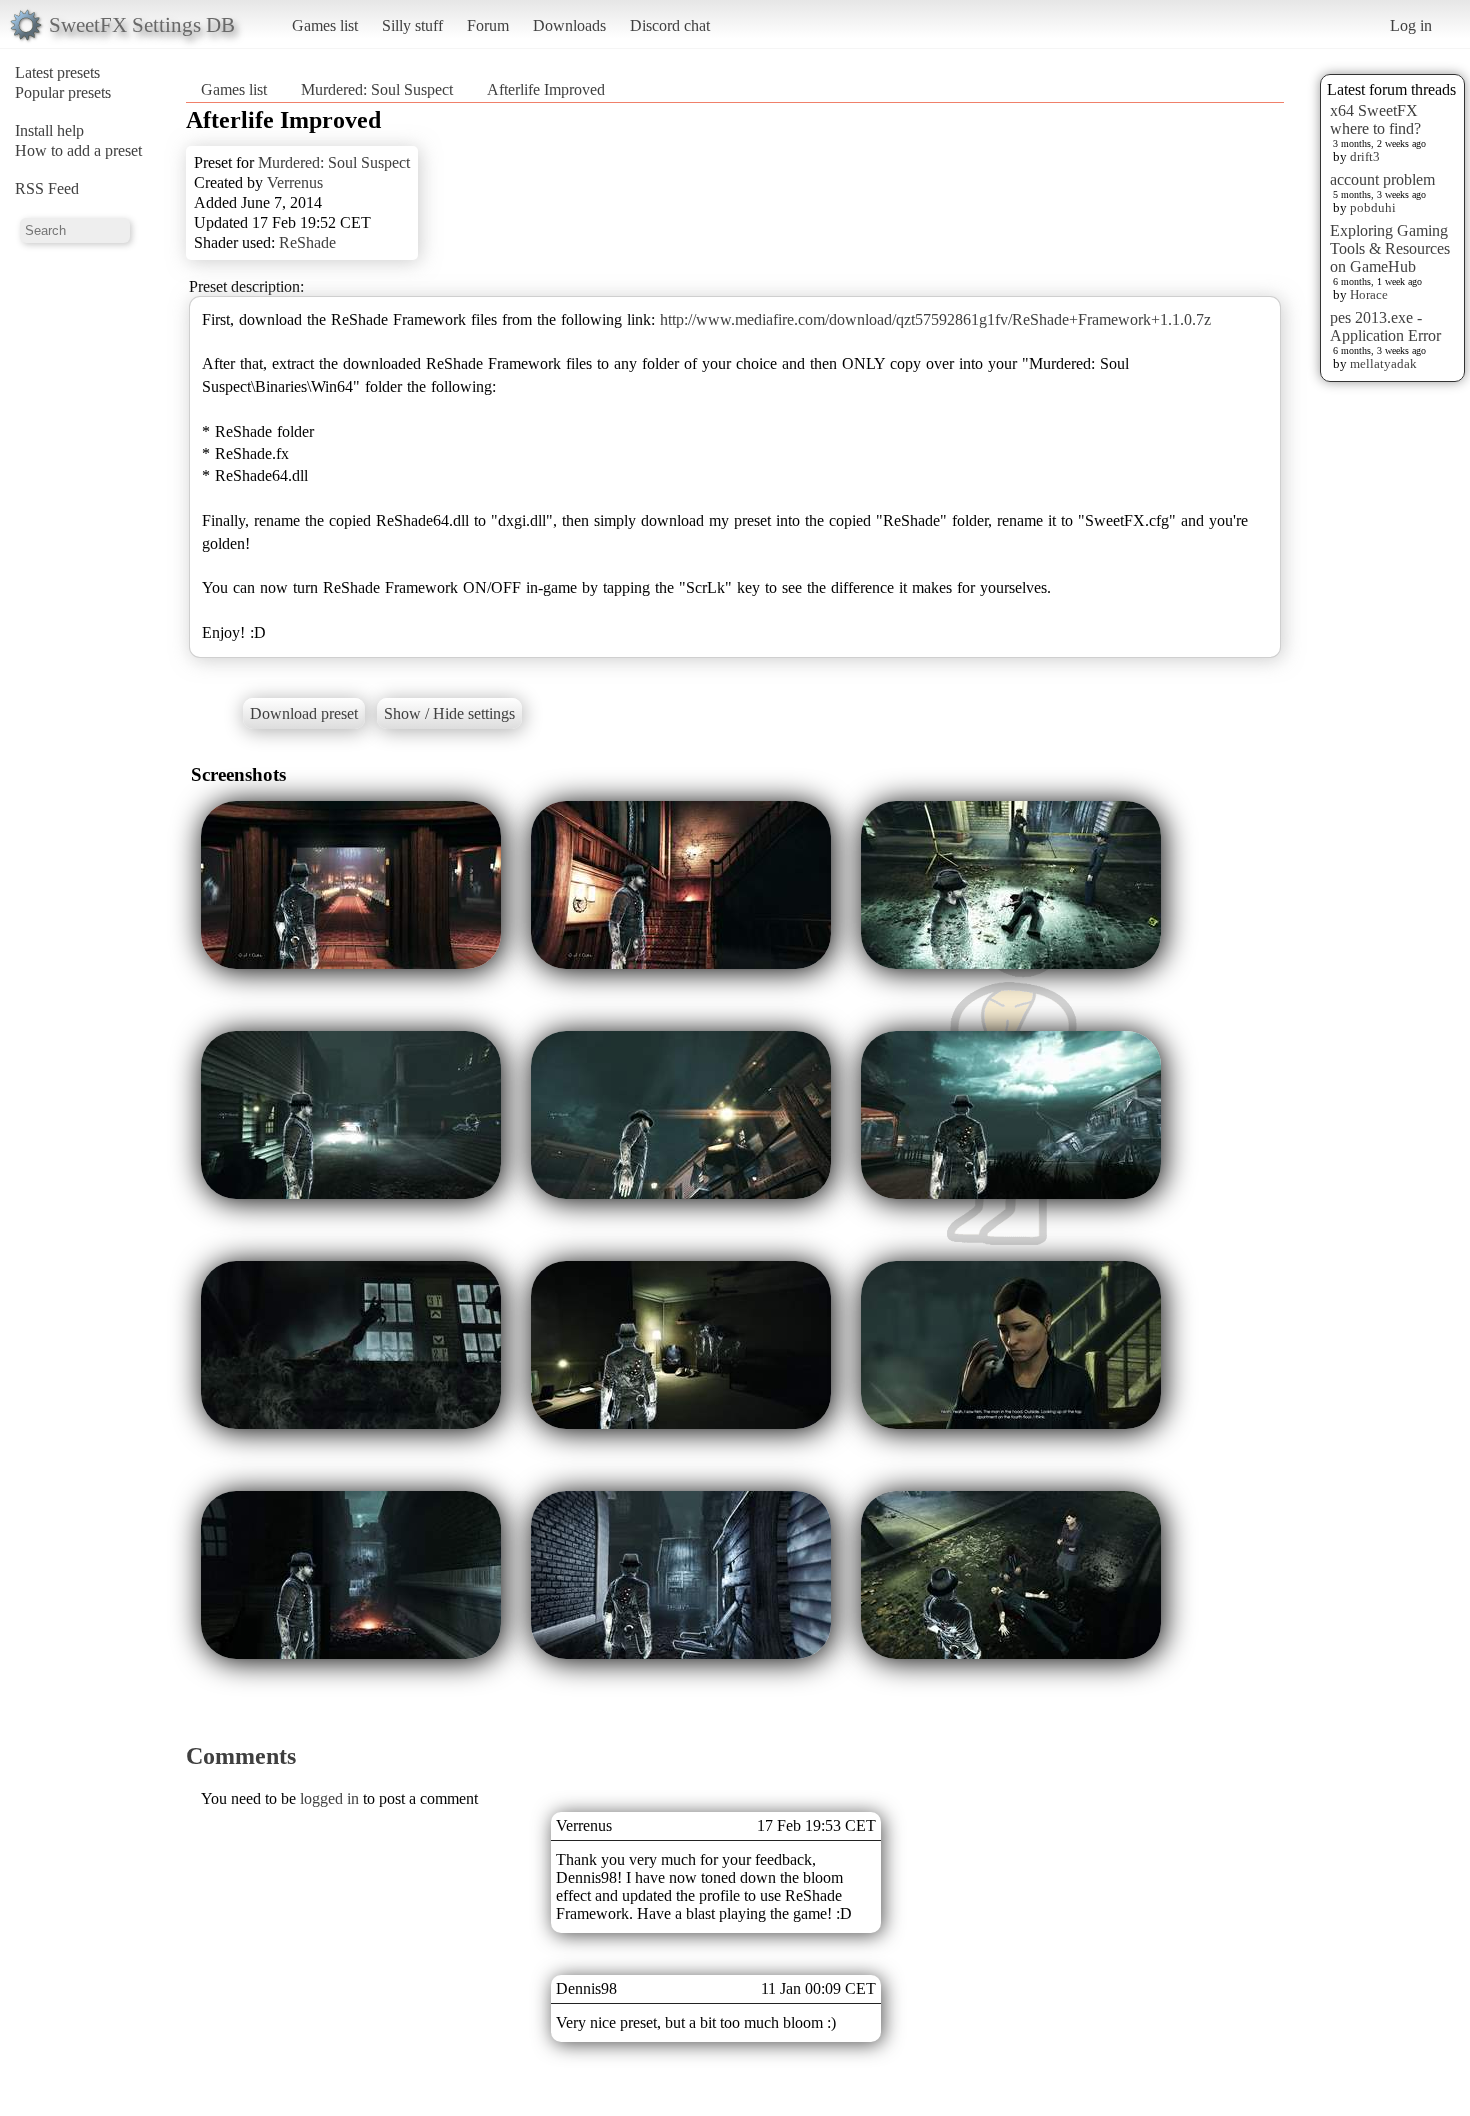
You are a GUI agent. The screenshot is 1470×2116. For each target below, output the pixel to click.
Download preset (304, 713)
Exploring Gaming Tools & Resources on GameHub (1390, 248)
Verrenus (295, 182)
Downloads (569, 25)
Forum (488, 25)
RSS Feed (47, 188)
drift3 (1365, 156)
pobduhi (1373, 207)
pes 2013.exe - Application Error (1385, 326)
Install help (49, 130)
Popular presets (63, 92)
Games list (325, 25)
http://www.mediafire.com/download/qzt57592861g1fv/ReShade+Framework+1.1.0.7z (935, 319)
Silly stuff (412, 25)
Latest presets (57, 72)
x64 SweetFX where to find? (1375, 119)
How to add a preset (78, 150)
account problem (1382, 179)
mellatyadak (1383, 363)
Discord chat (670, 25)
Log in (1411, 25)
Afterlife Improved (546, 89)
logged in (329, 1798)
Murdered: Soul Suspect (377, 89)
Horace (1369, 294)
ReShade (307, 242)
